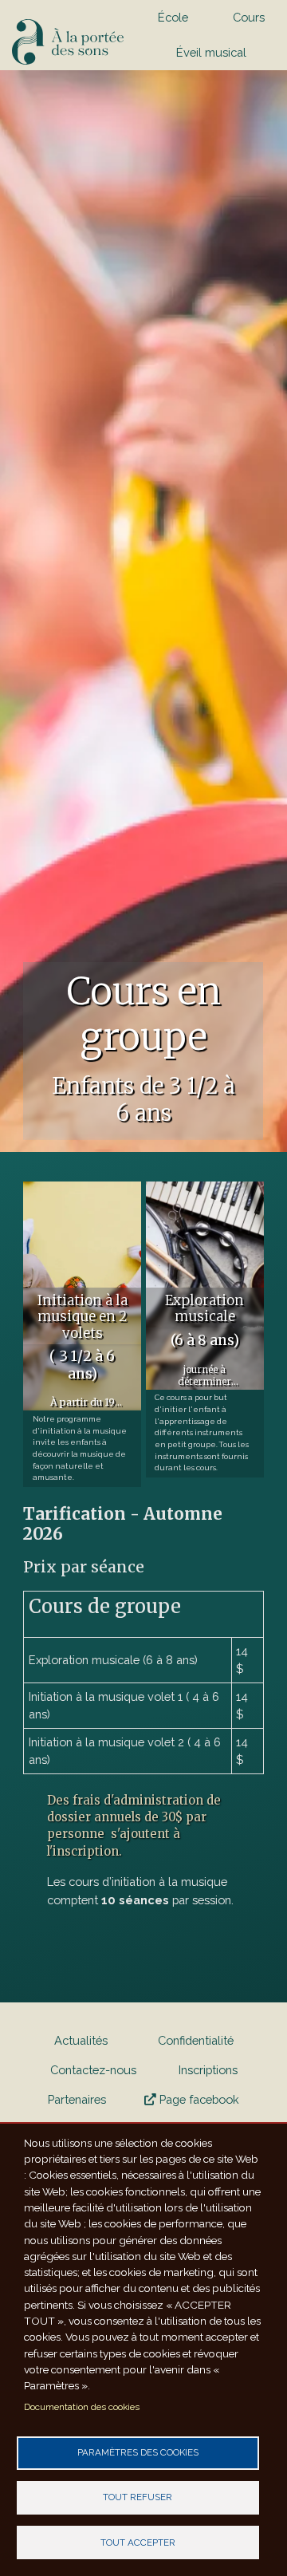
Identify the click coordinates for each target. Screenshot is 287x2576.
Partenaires (77, 2099)
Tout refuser (138, 2497)
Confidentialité (196, 2040)
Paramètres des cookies (138, 2452)
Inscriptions (208, 2070)
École (173, 17)
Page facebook (198, 2099)
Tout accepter (138, 2542)
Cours (249, 17)
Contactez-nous (93, 2070)
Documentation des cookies (82, 2407)
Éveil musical (211, 52)
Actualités (81, 2040)
